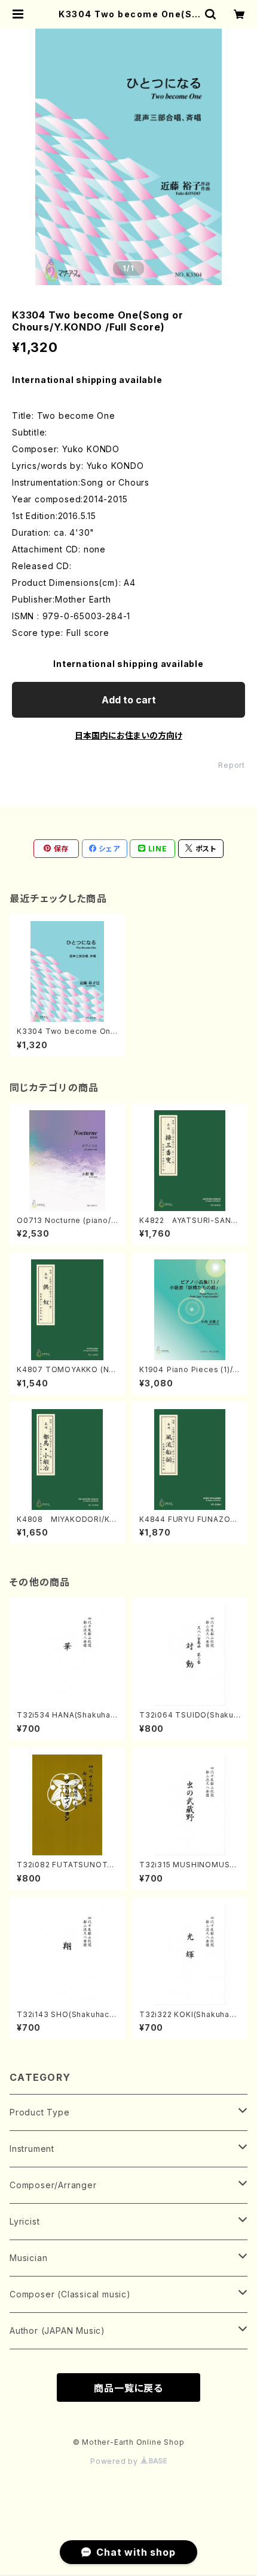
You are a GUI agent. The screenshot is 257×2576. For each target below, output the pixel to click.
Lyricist (25, 2221)
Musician (28, 2258)
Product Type (40, 2112)
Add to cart (129, 700)
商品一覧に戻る (128, 2388)
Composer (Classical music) (70, 2294)
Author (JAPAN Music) (57, 2331)
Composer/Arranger (53, 2185)
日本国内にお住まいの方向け (128, 735)
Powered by (115, 2461)
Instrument (32, 2149)
